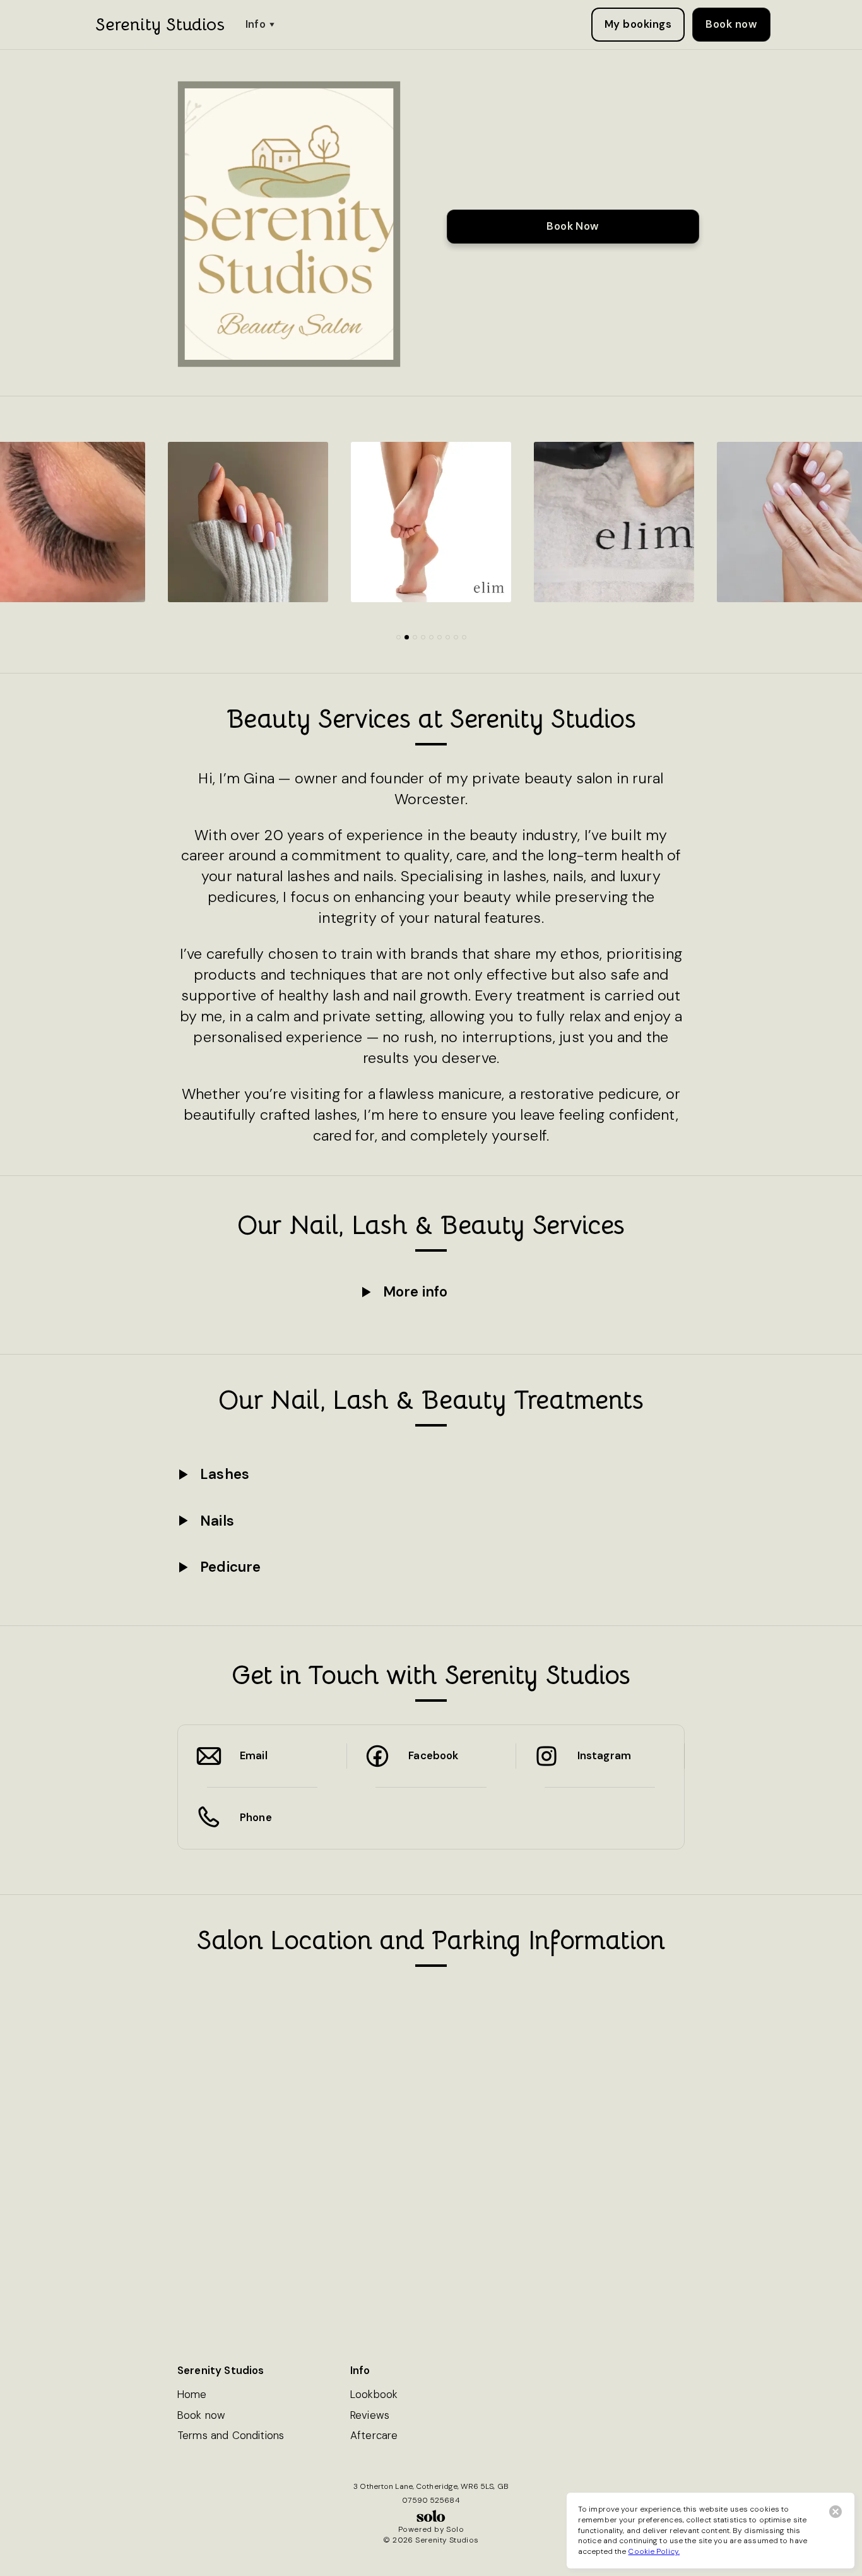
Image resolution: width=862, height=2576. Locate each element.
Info (256, 24)
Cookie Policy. (654, 2551)
